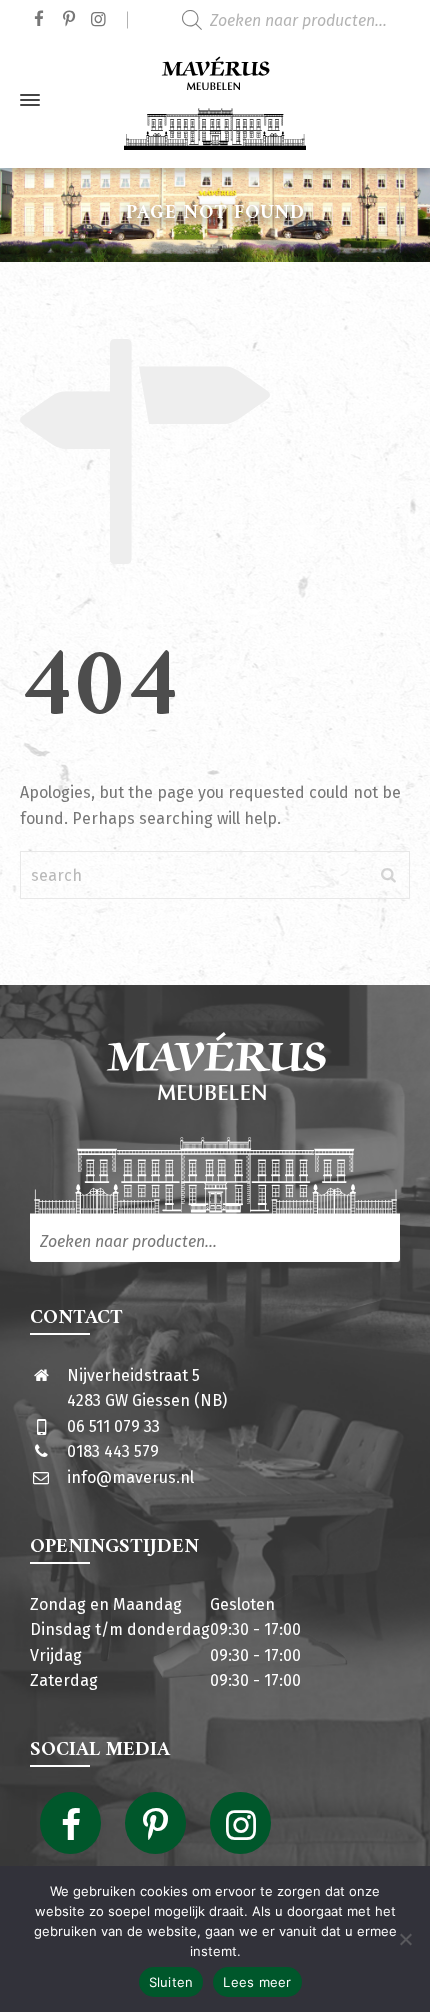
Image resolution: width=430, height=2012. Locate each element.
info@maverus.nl (130, 1477)
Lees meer (257, 1982)
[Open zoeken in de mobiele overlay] (300, 20)
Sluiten (171, 1982)
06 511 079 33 (113, 1426)
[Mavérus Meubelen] (215, 100)
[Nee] (405, 1939)
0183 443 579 (113, 1451)
